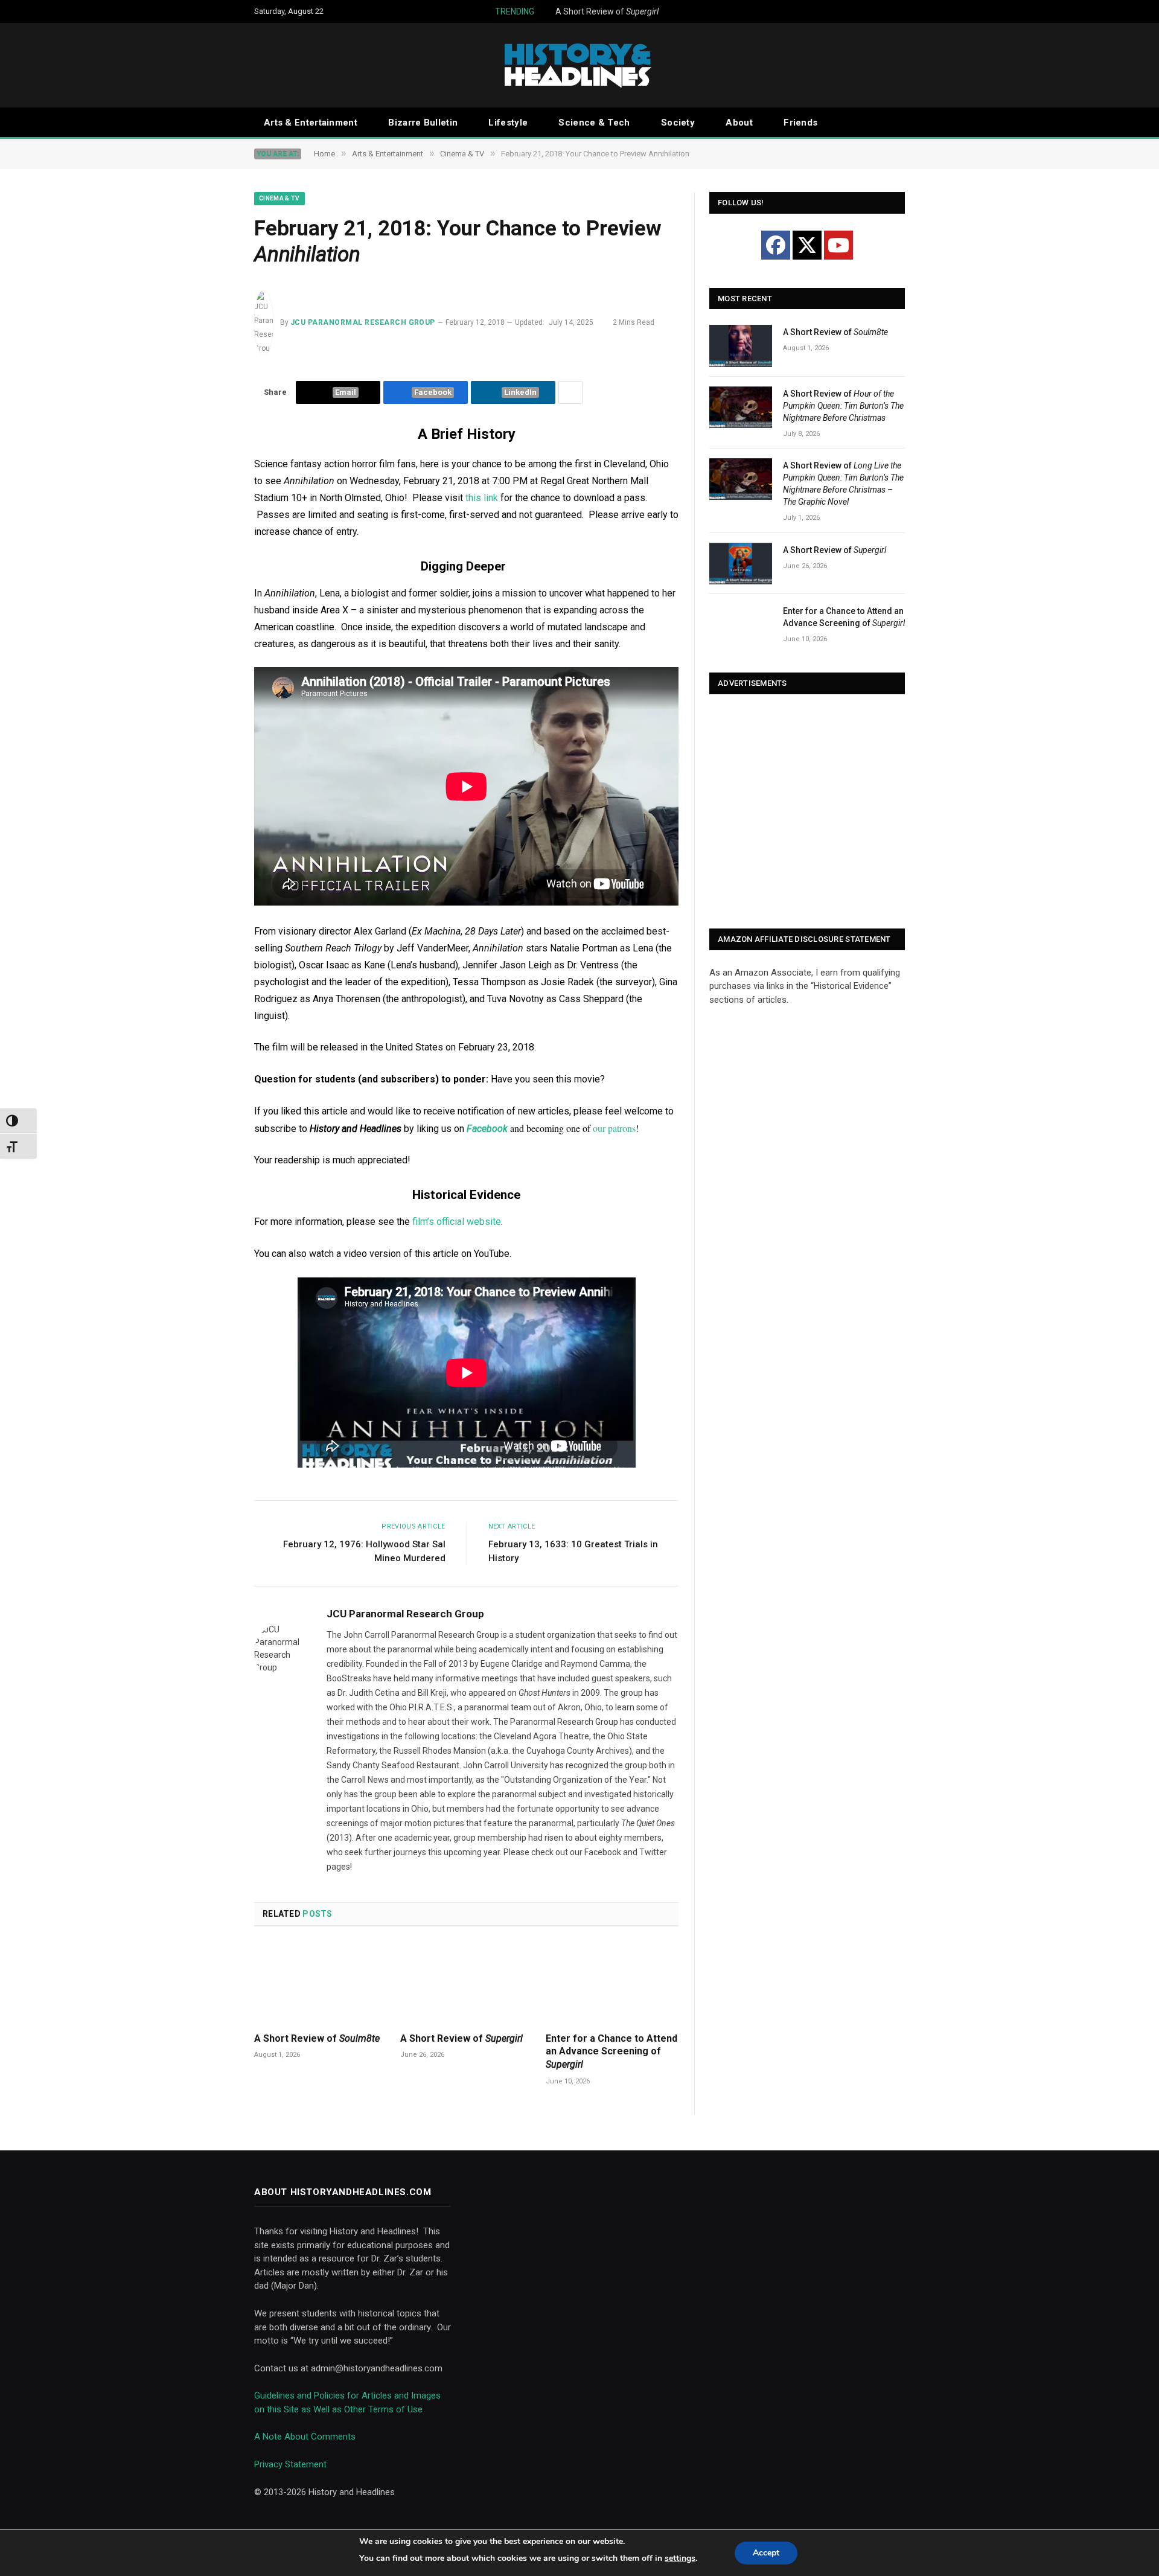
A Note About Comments (305, 2437)
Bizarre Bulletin (423, 123)
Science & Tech (594, 123)
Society (678, 123)
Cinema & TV (279, 198)
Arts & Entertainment (311, 123)
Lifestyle (508, 123)
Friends (800, 123)
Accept (766, 2553)
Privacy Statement (290, 2464)
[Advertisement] (807, 813)
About (739, 123)
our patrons (614, 1128)
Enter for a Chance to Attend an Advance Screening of (611, 2052)
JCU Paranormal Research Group (363, 322)
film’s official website (457, 1222)
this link (482, 498)
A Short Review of (607, 11)
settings (680, 2558)
